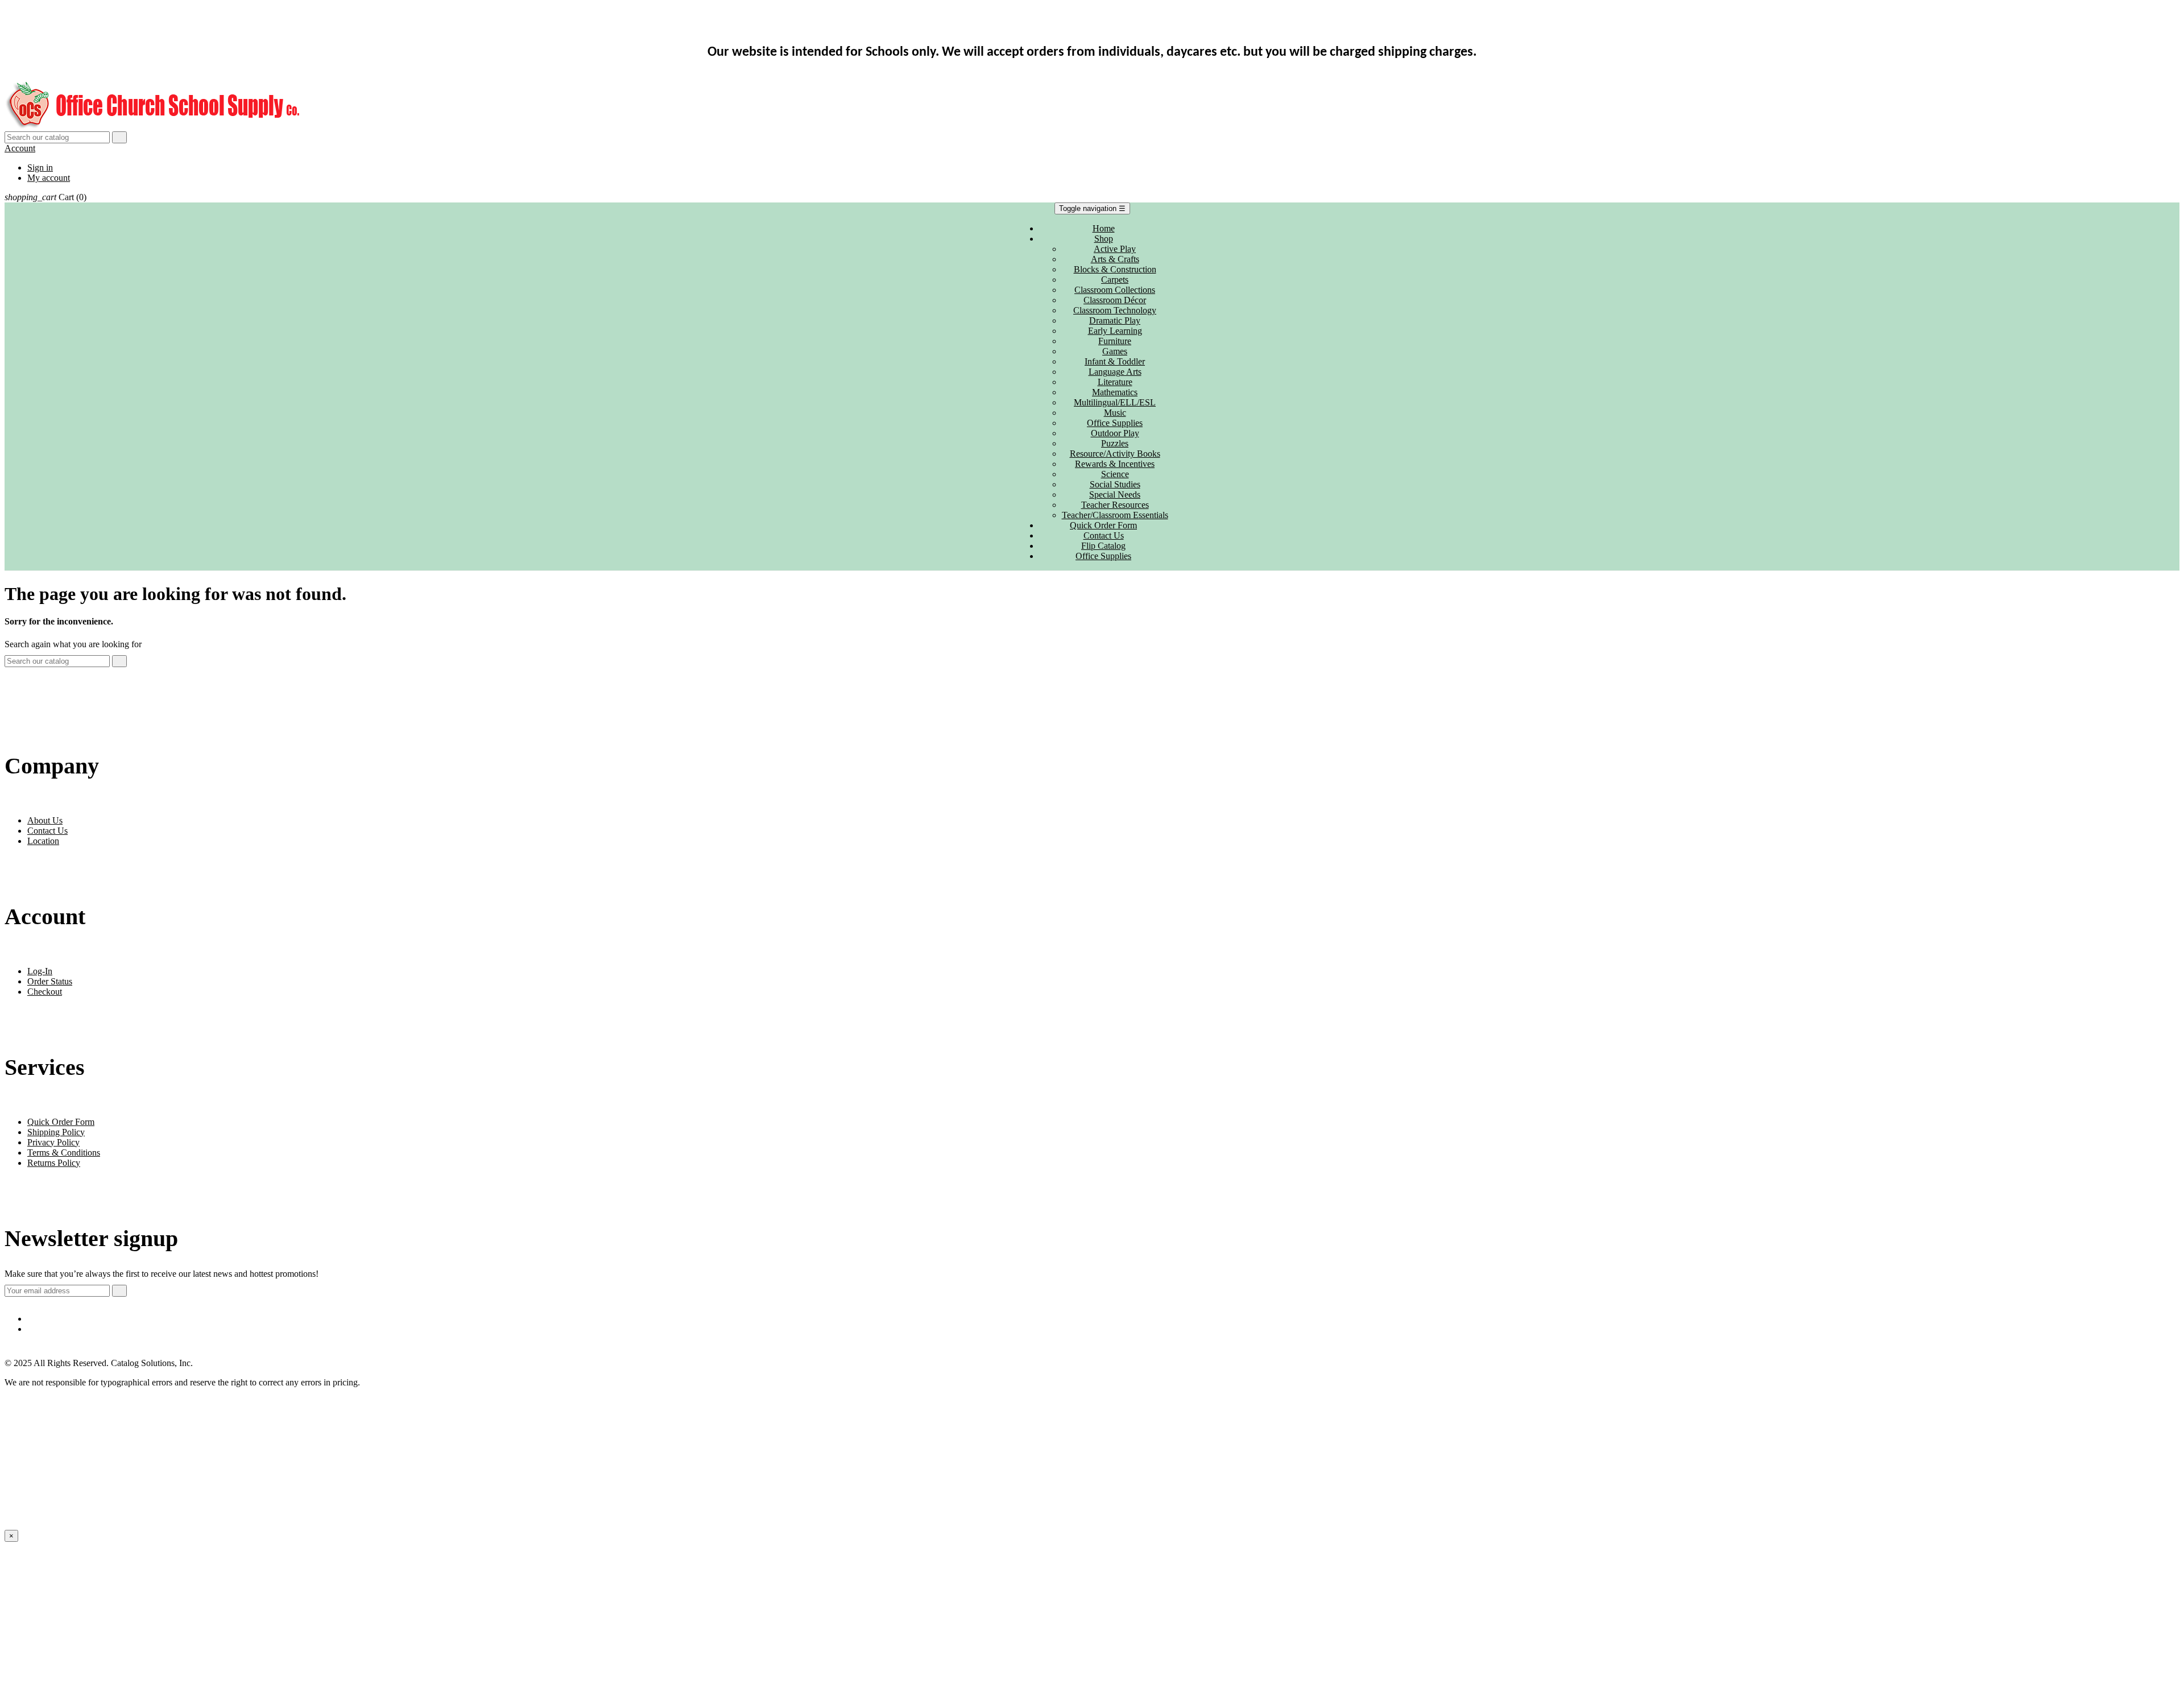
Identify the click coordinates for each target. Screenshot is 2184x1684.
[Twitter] (1103, 1329)
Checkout (45, 992)
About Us (45, 820)
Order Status (50, 981)
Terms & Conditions (64, 1153)
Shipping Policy (56, 1132)
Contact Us (47, 831)
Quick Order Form (61, 1122)
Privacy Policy (53, 1142)
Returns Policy (54, 1163)
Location (43, 841)
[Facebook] (1103, 1319)
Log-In (40, 971)
